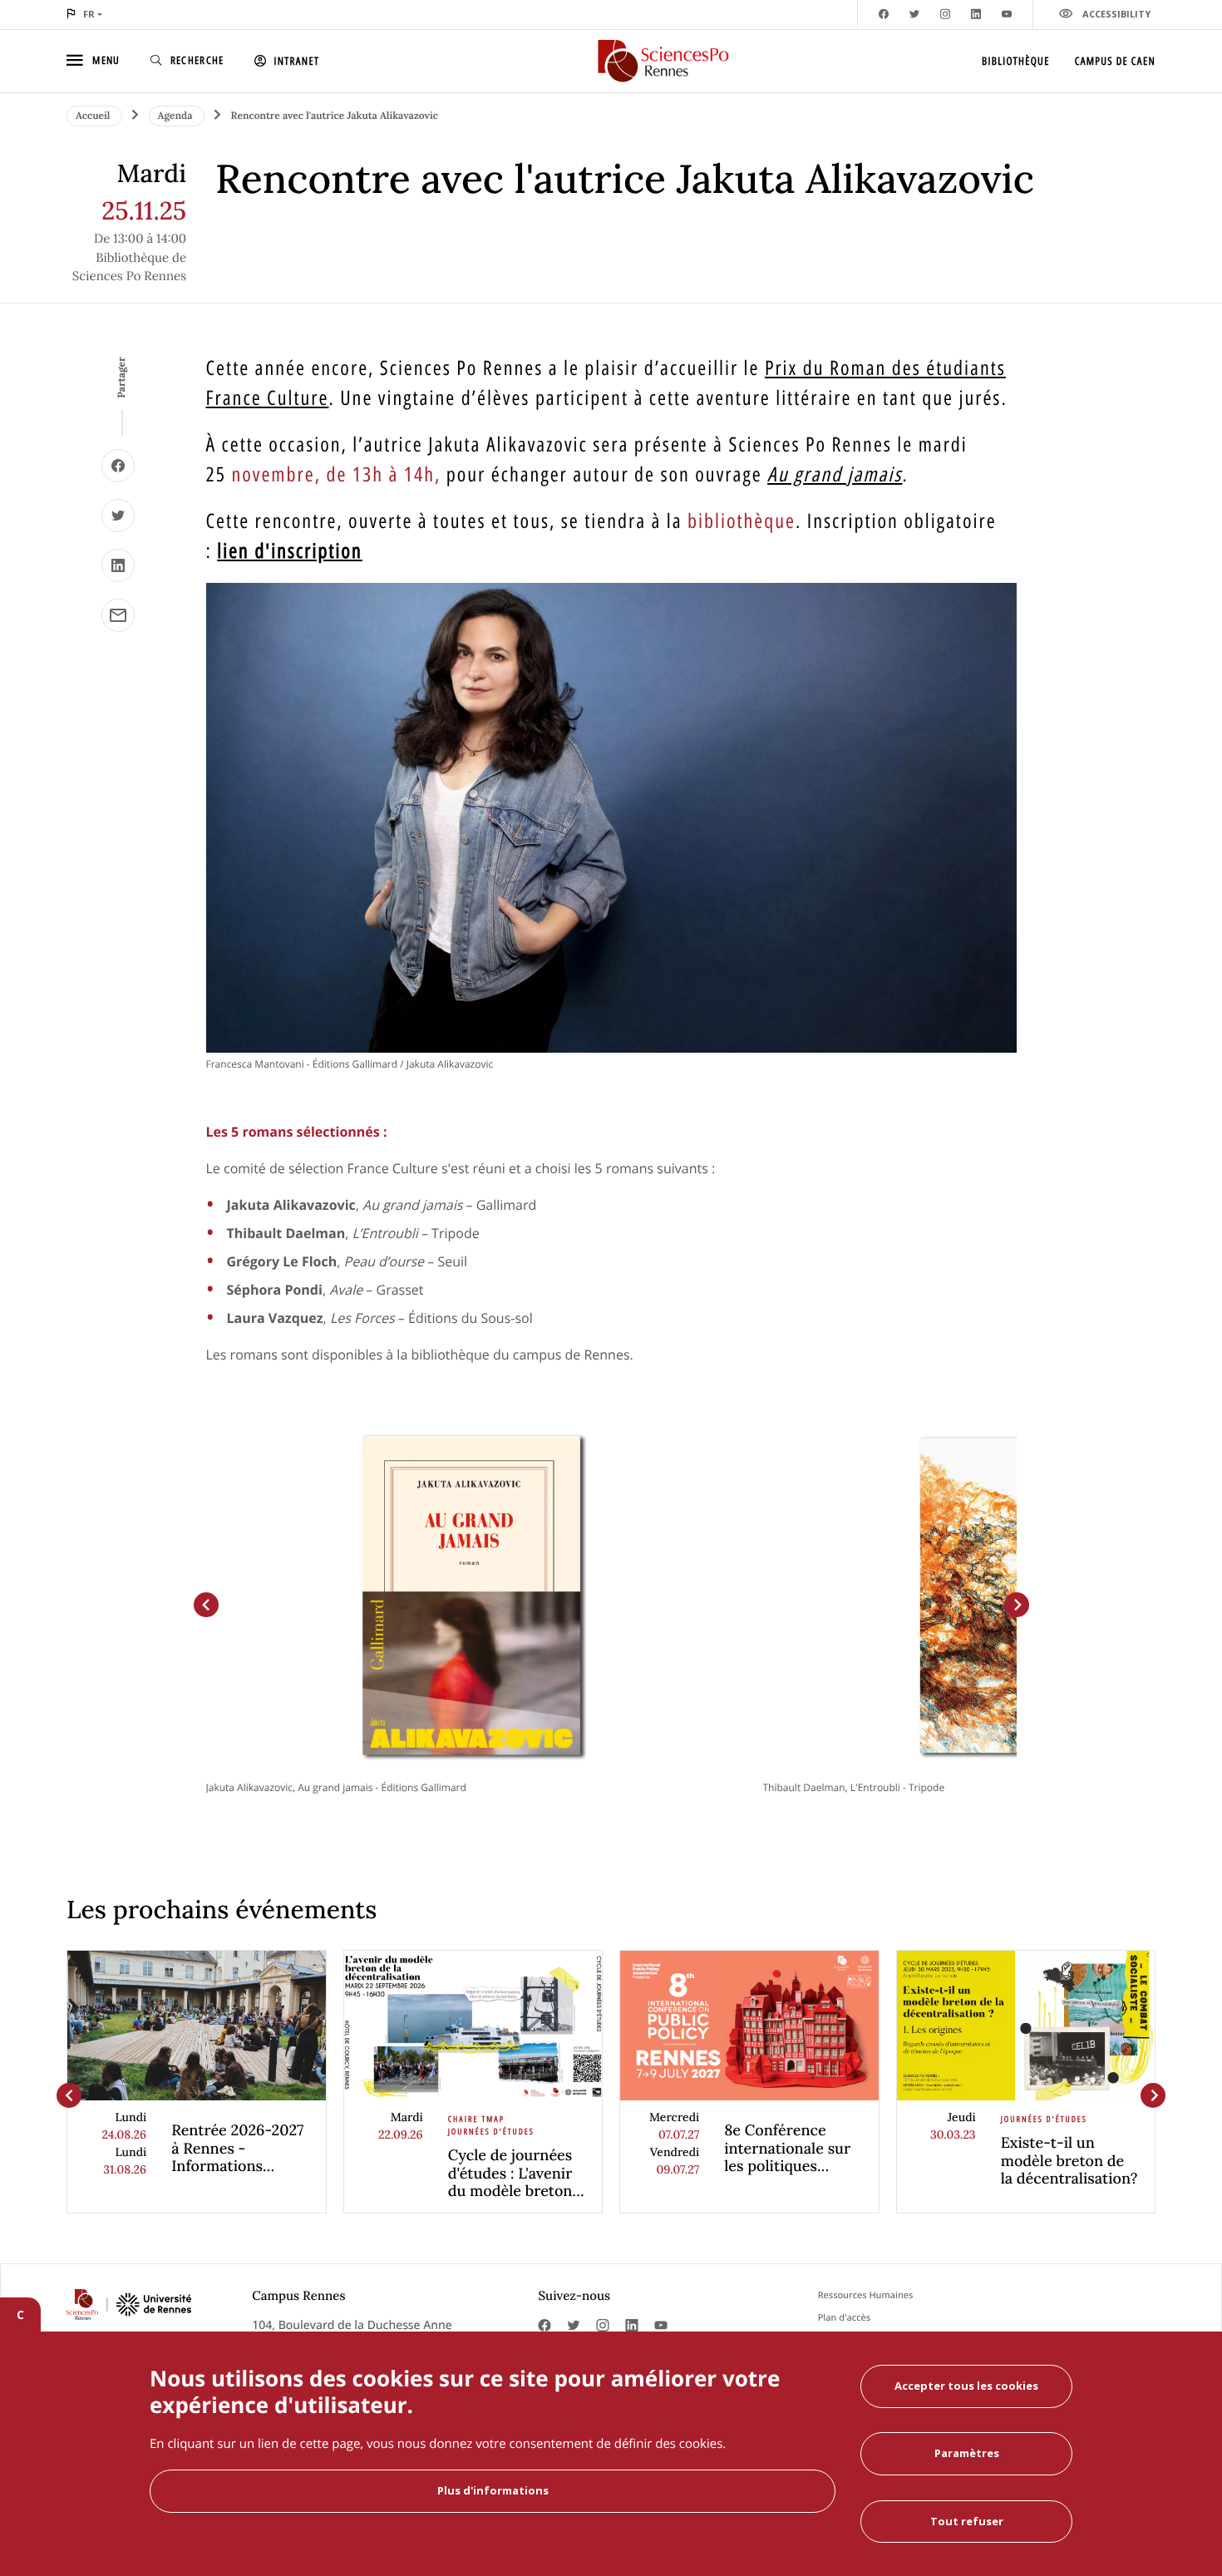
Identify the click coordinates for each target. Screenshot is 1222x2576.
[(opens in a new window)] (118, 466)
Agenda (177, 116)
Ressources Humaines (866, 2295)
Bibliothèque (1016, 61)
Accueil (94, 116)
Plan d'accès (844, 2318)
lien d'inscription (290, 551)
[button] (206, 1605)
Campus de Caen (1115, 61)
